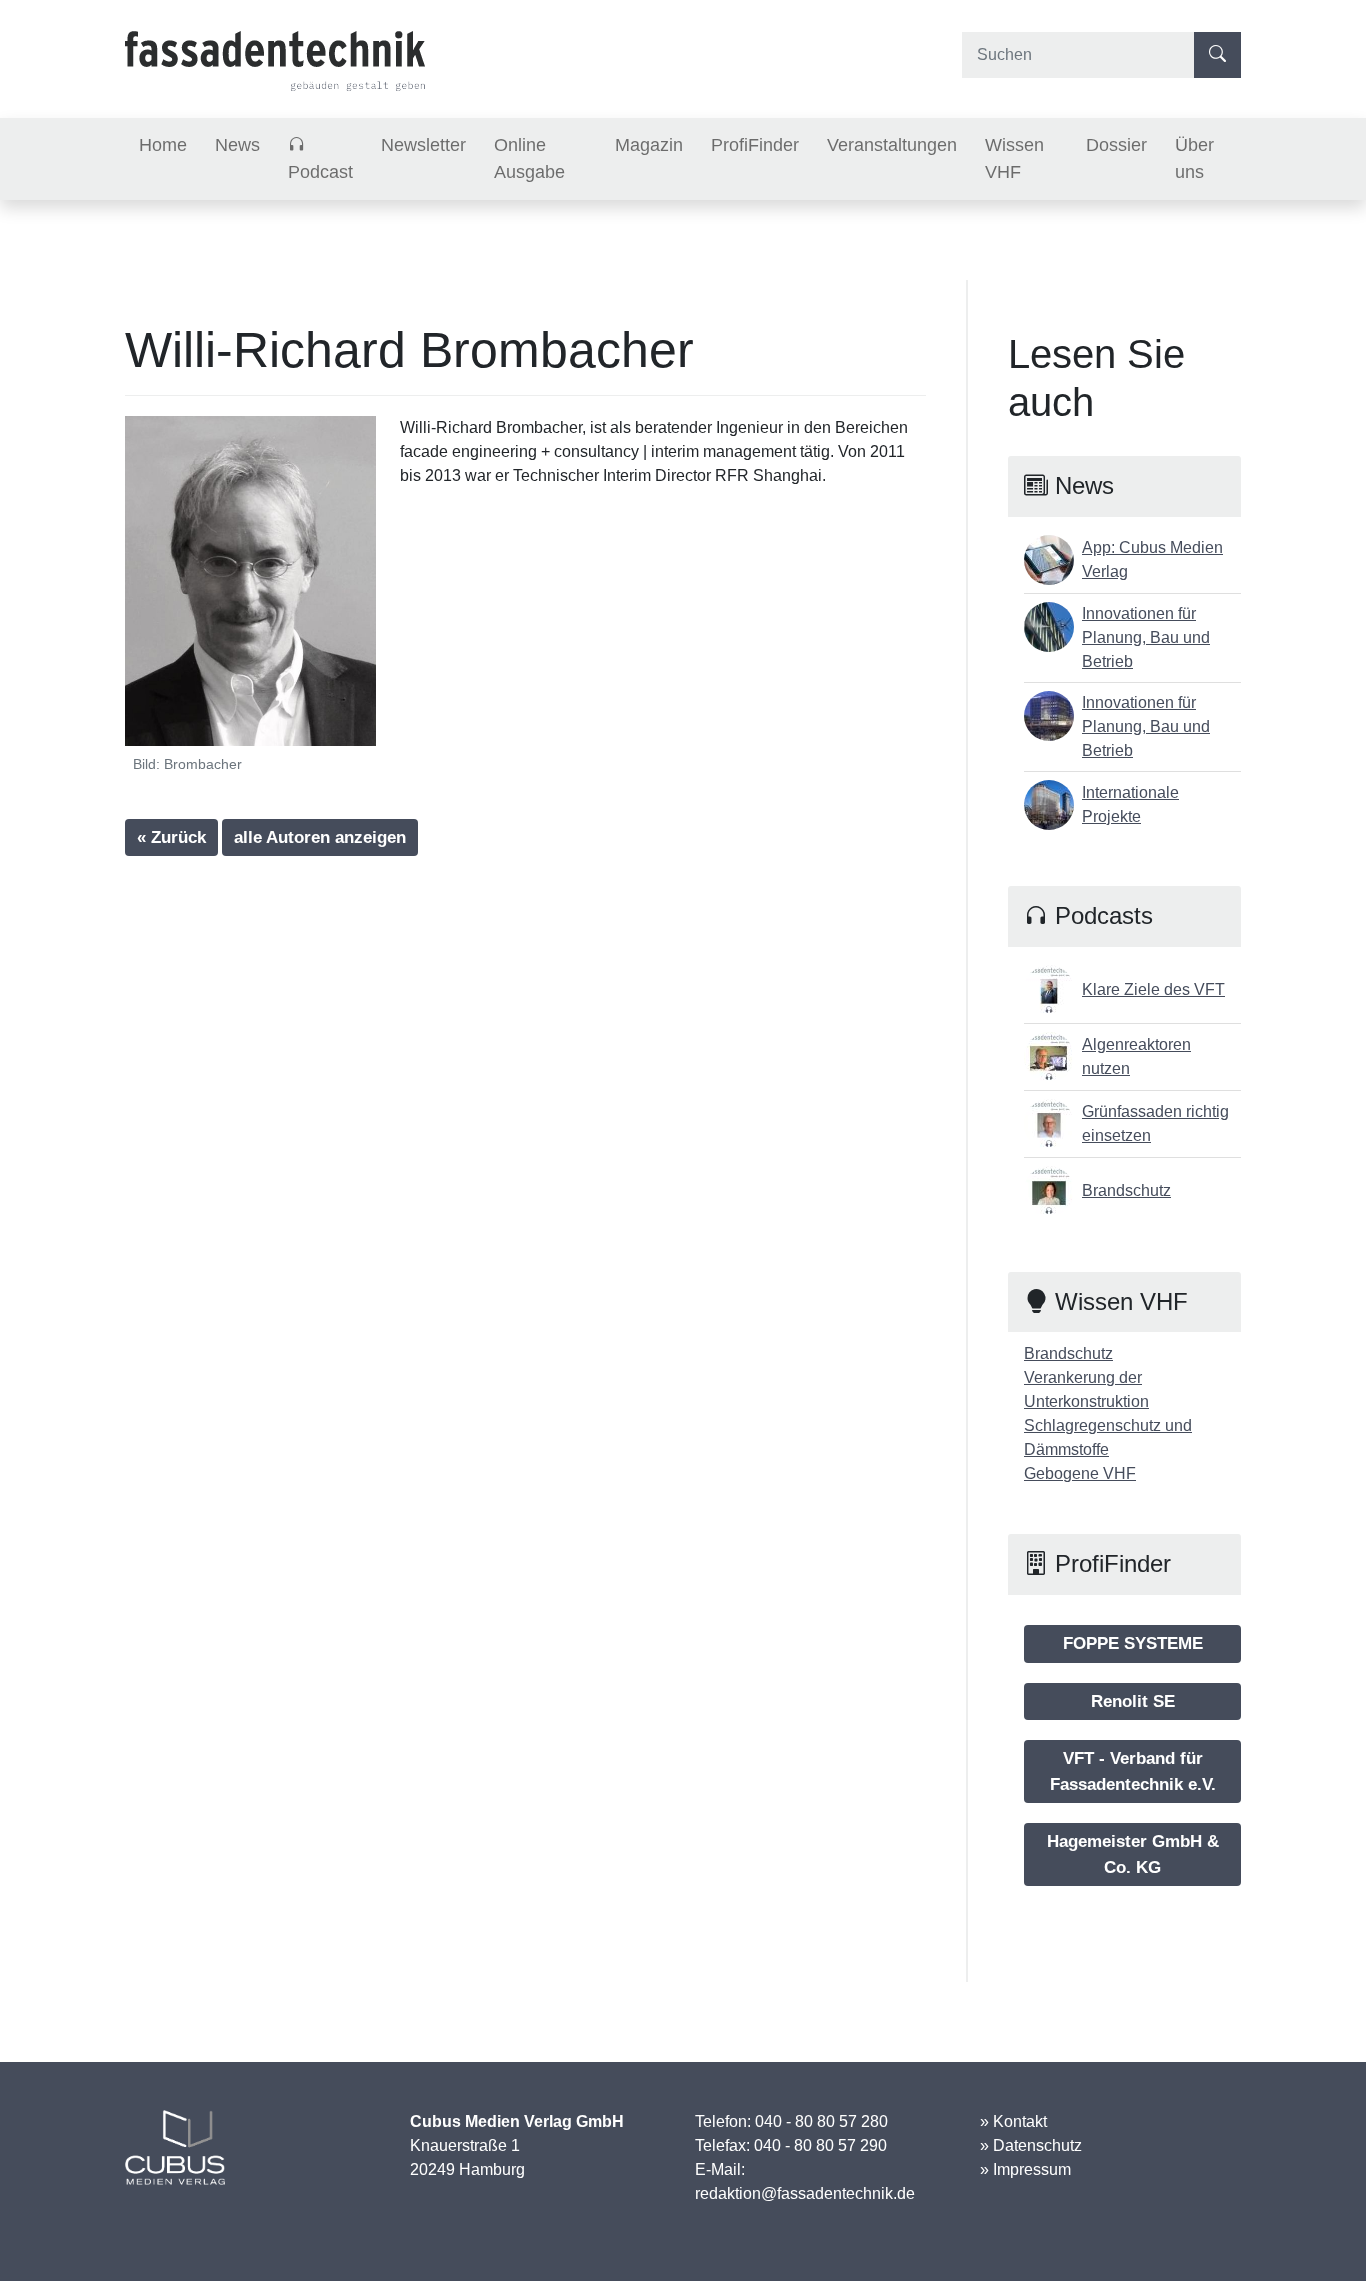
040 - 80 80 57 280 (821, 2121)
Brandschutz (1068, 1353)
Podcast (320, 172)
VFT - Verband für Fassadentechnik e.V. (1133, 1771)
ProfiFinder (755, 145)
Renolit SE (1133, 1701)
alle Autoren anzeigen (320, 837)
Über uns (1194, 158)
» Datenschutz (1031, 2145)
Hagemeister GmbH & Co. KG (1133, 1854)
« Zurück (171, 837)
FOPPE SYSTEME (1133, 1643)
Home (163, 145)
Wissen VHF (1014, 158)
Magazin (649, 145)
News (237, 145)
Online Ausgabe (529, 158)
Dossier (1116, 145)
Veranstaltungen (892, 145)
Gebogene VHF (1080, 1473)
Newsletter (423, 145)
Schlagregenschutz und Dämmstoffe (1108, 1437)
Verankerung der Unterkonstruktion (1086, 1389)
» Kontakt (1013, 2121)
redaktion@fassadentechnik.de (805, 2193)
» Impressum (1025, 2169)
